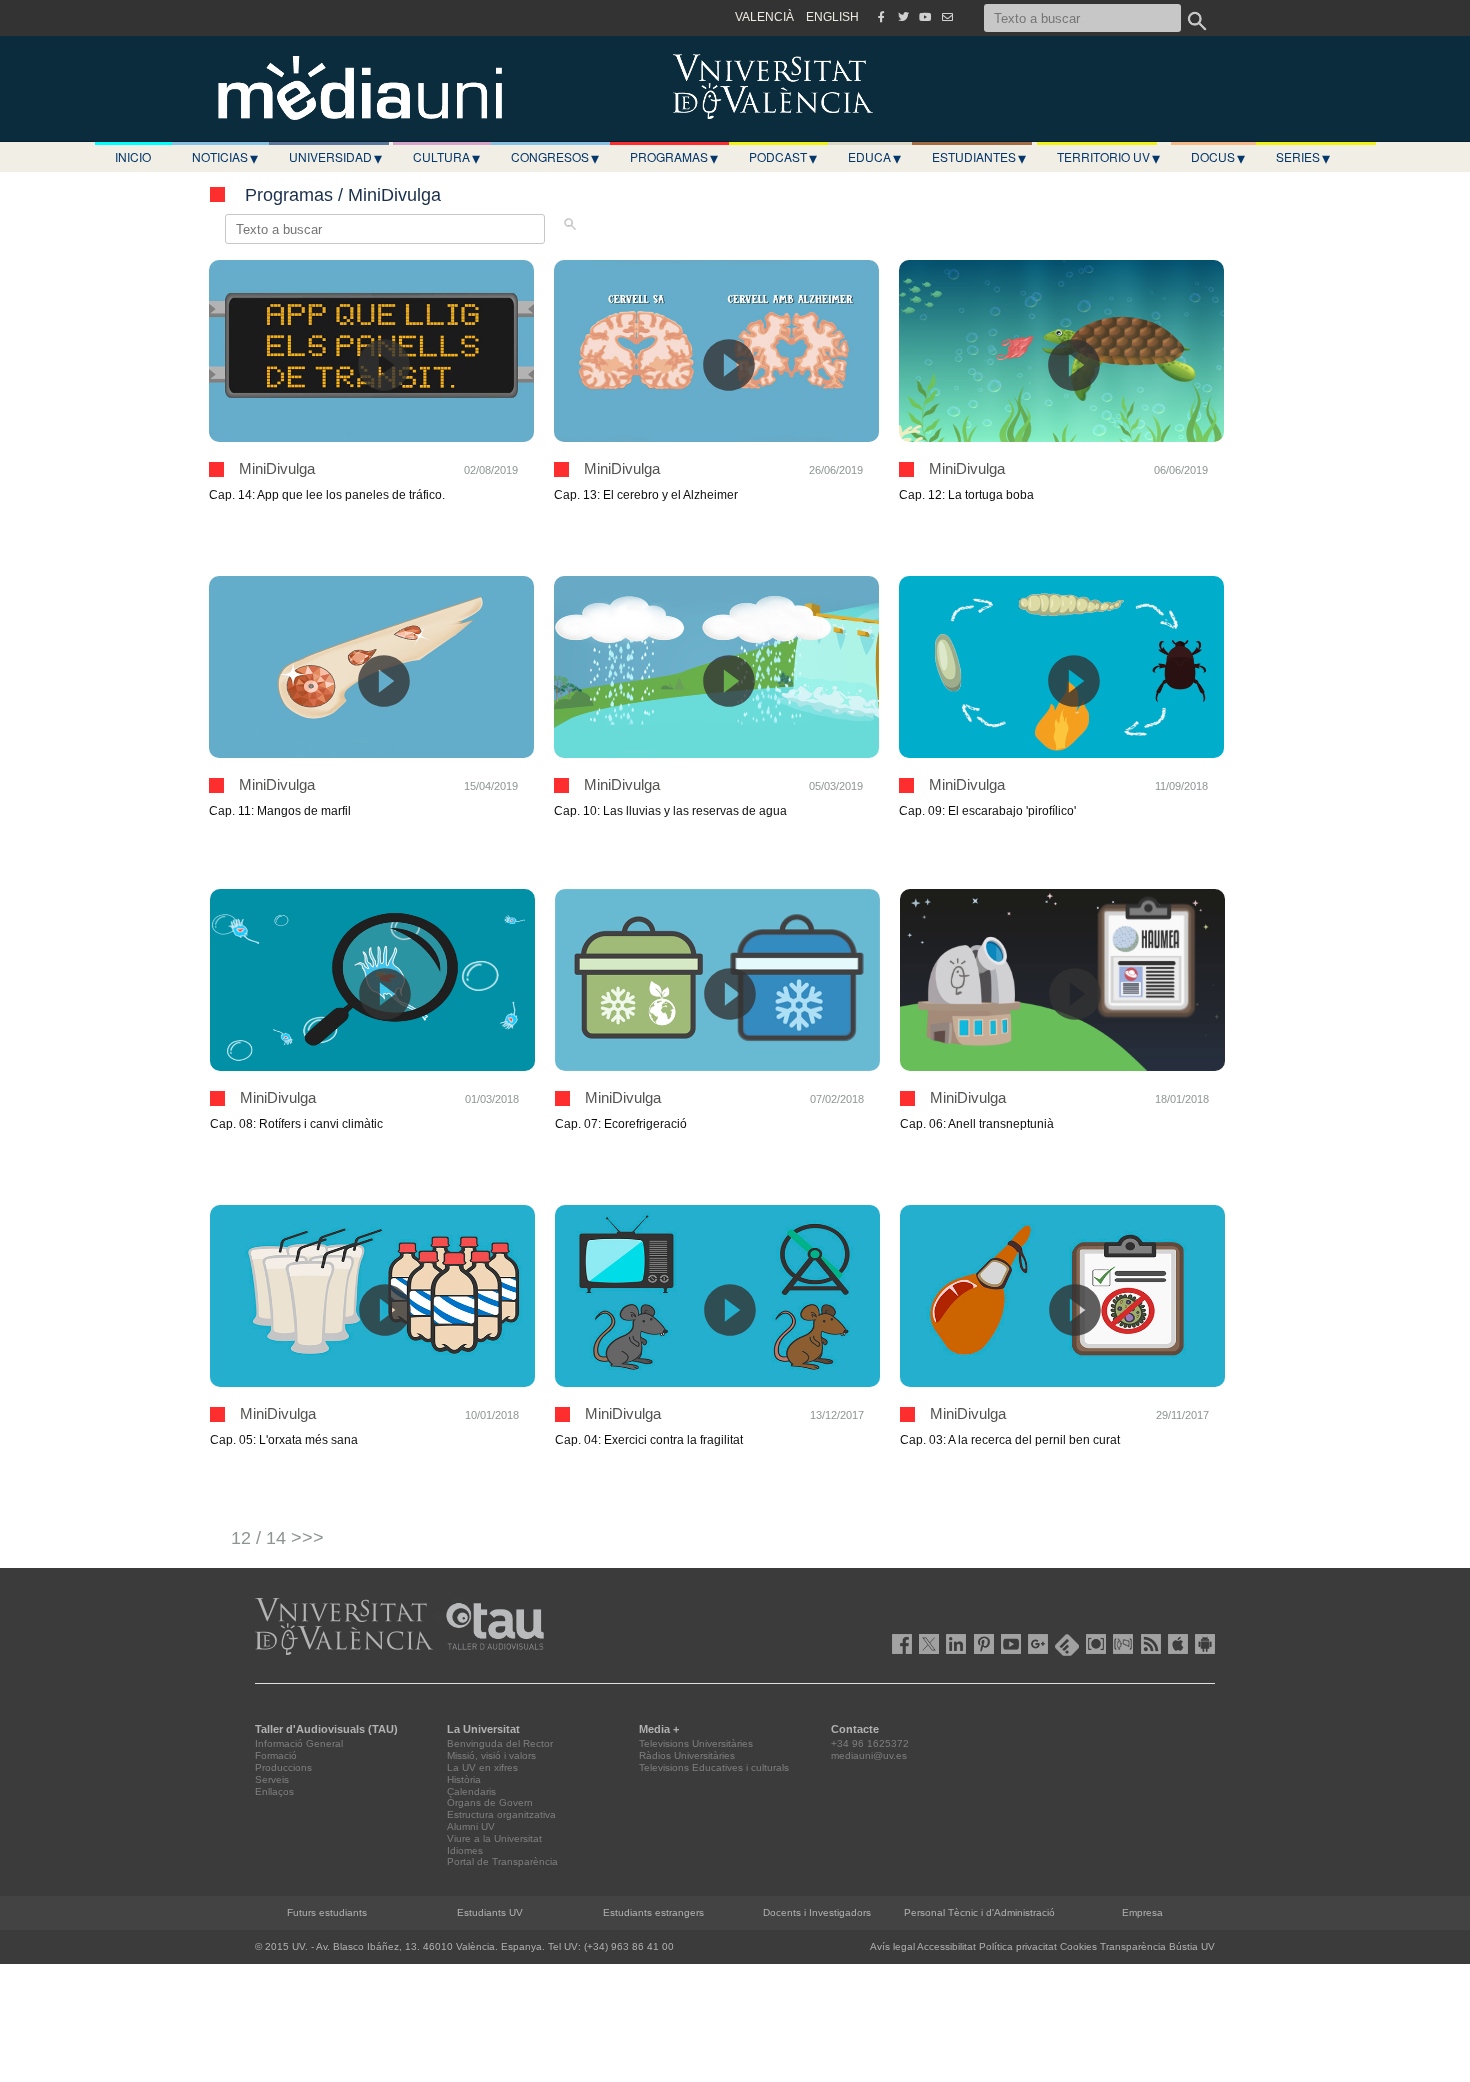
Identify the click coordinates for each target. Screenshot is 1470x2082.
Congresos (555, 157)
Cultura (446, 157)
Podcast (783, 157)
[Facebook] (881, 17)
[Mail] (947, 17)
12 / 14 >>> (277, 1538)
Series (1303, 157)
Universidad (335, 157)
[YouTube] (925, 17)
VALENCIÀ (764, 17)
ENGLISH (832, 17)
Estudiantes (979, 157)
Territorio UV (1108, 157)
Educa (874, 157)
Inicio (133, 156)
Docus (1218, 157)
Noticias (225, 157)
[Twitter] (903, 17)
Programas (674, 157)
